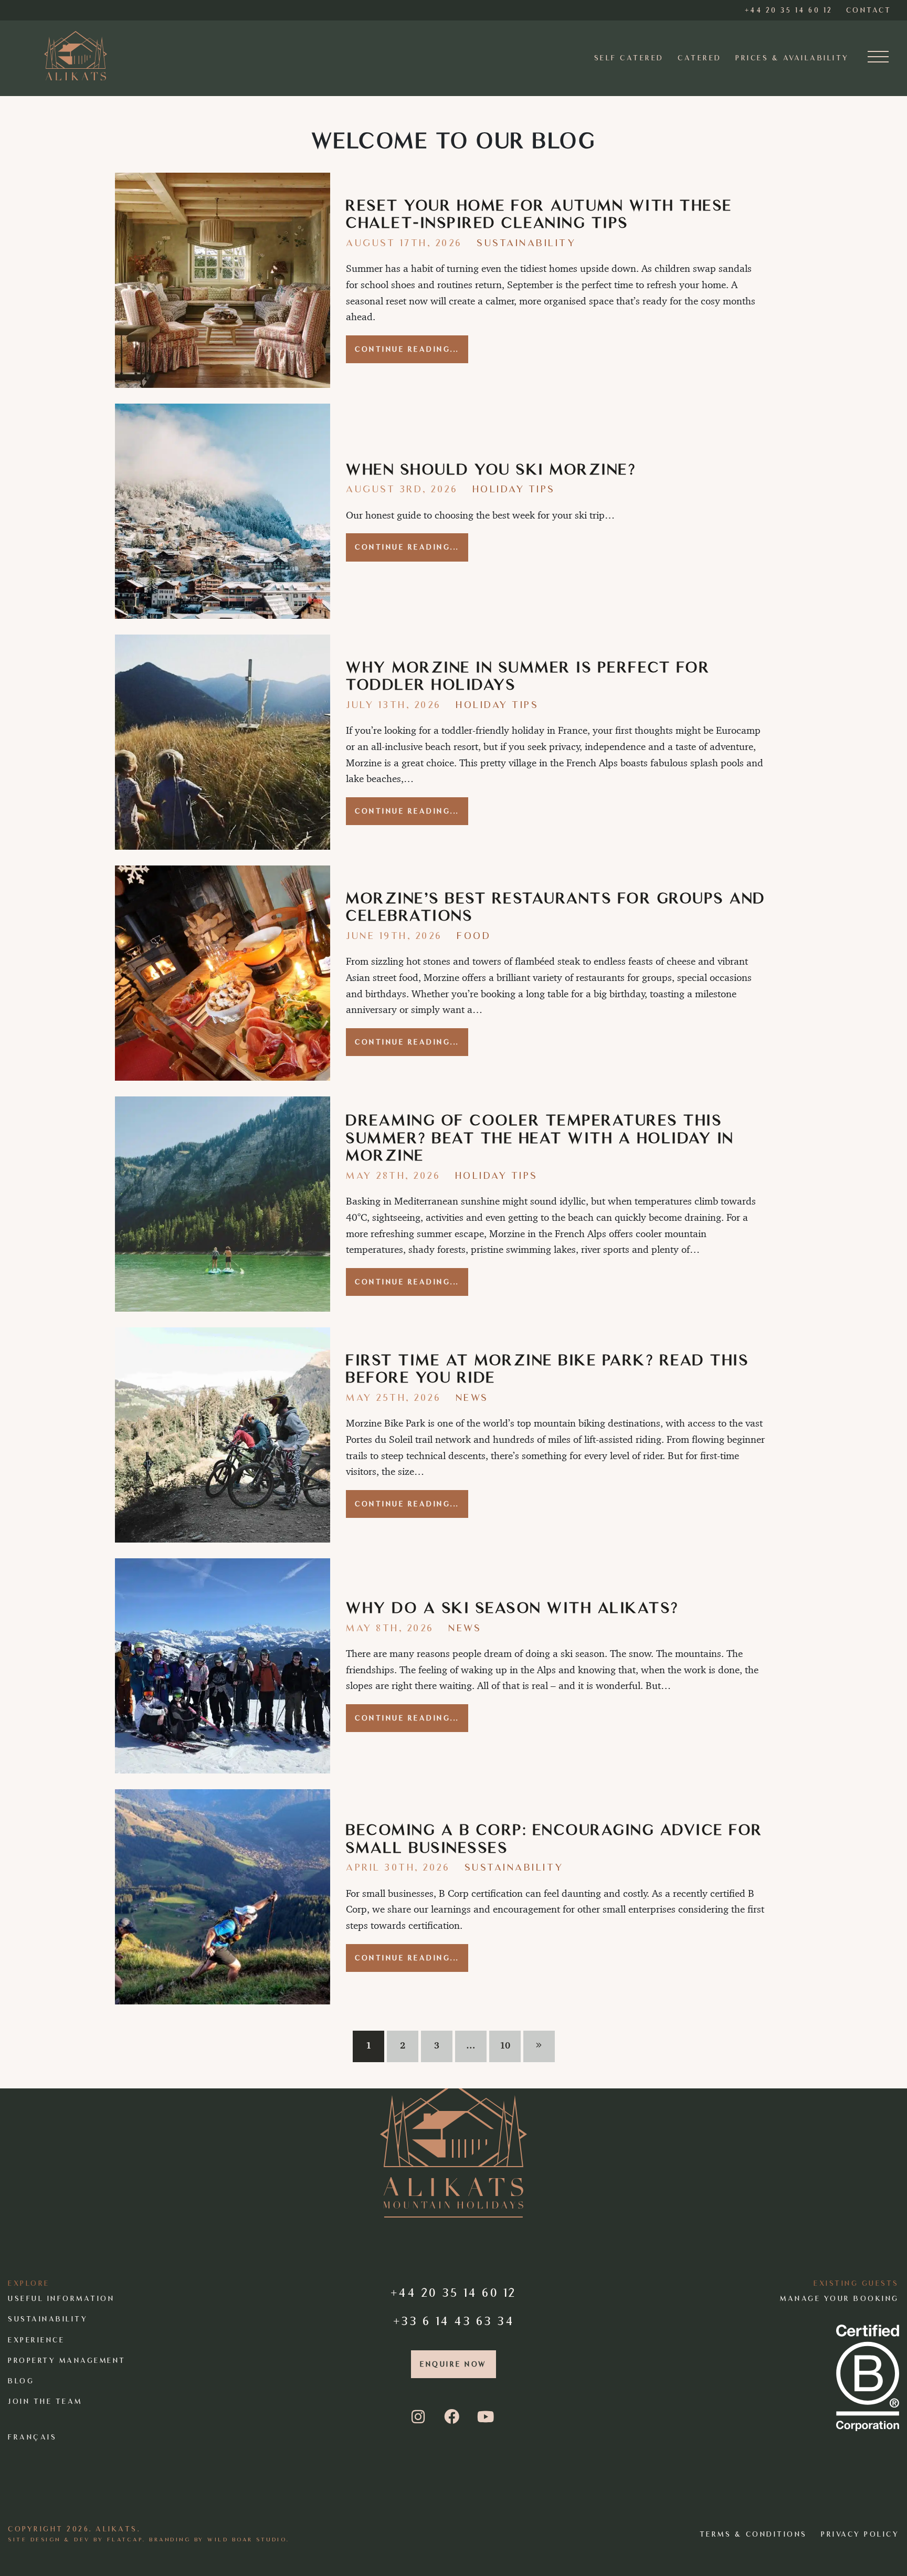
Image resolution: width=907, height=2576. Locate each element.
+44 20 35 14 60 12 (454, 2292)
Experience (36, 2340)
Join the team (45, 2401)
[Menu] (878, 58)
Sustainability (526, 243)
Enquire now (454, 2364)
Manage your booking (840, 2299)
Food (474, 936)
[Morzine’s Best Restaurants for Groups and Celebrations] (223, 973)
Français (32, 2437)
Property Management (67, 2360)
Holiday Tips (514, 489)
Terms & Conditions (753, 2534)
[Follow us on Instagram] (420, 2417)
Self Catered (629, 58)
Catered (700, 58)
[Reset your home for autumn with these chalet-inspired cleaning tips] (223, 280)
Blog (21, 2381)
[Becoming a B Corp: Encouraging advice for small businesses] (223, 1897)
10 (505, 2045)
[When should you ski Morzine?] (223, 511)
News (472, 1397)
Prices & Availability (792, 58)
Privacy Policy (860, 2534)
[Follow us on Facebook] (453, 2417)
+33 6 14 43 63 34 (454, 2320)
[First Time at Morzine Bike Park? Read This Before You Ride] (223, 1435)
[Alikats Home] (76, 55)
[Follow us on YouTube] (487, 2417)
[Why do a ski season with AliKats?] (223, 1666)
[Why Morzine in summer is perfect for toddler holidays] (223, 742)
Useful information (61, 2299)
